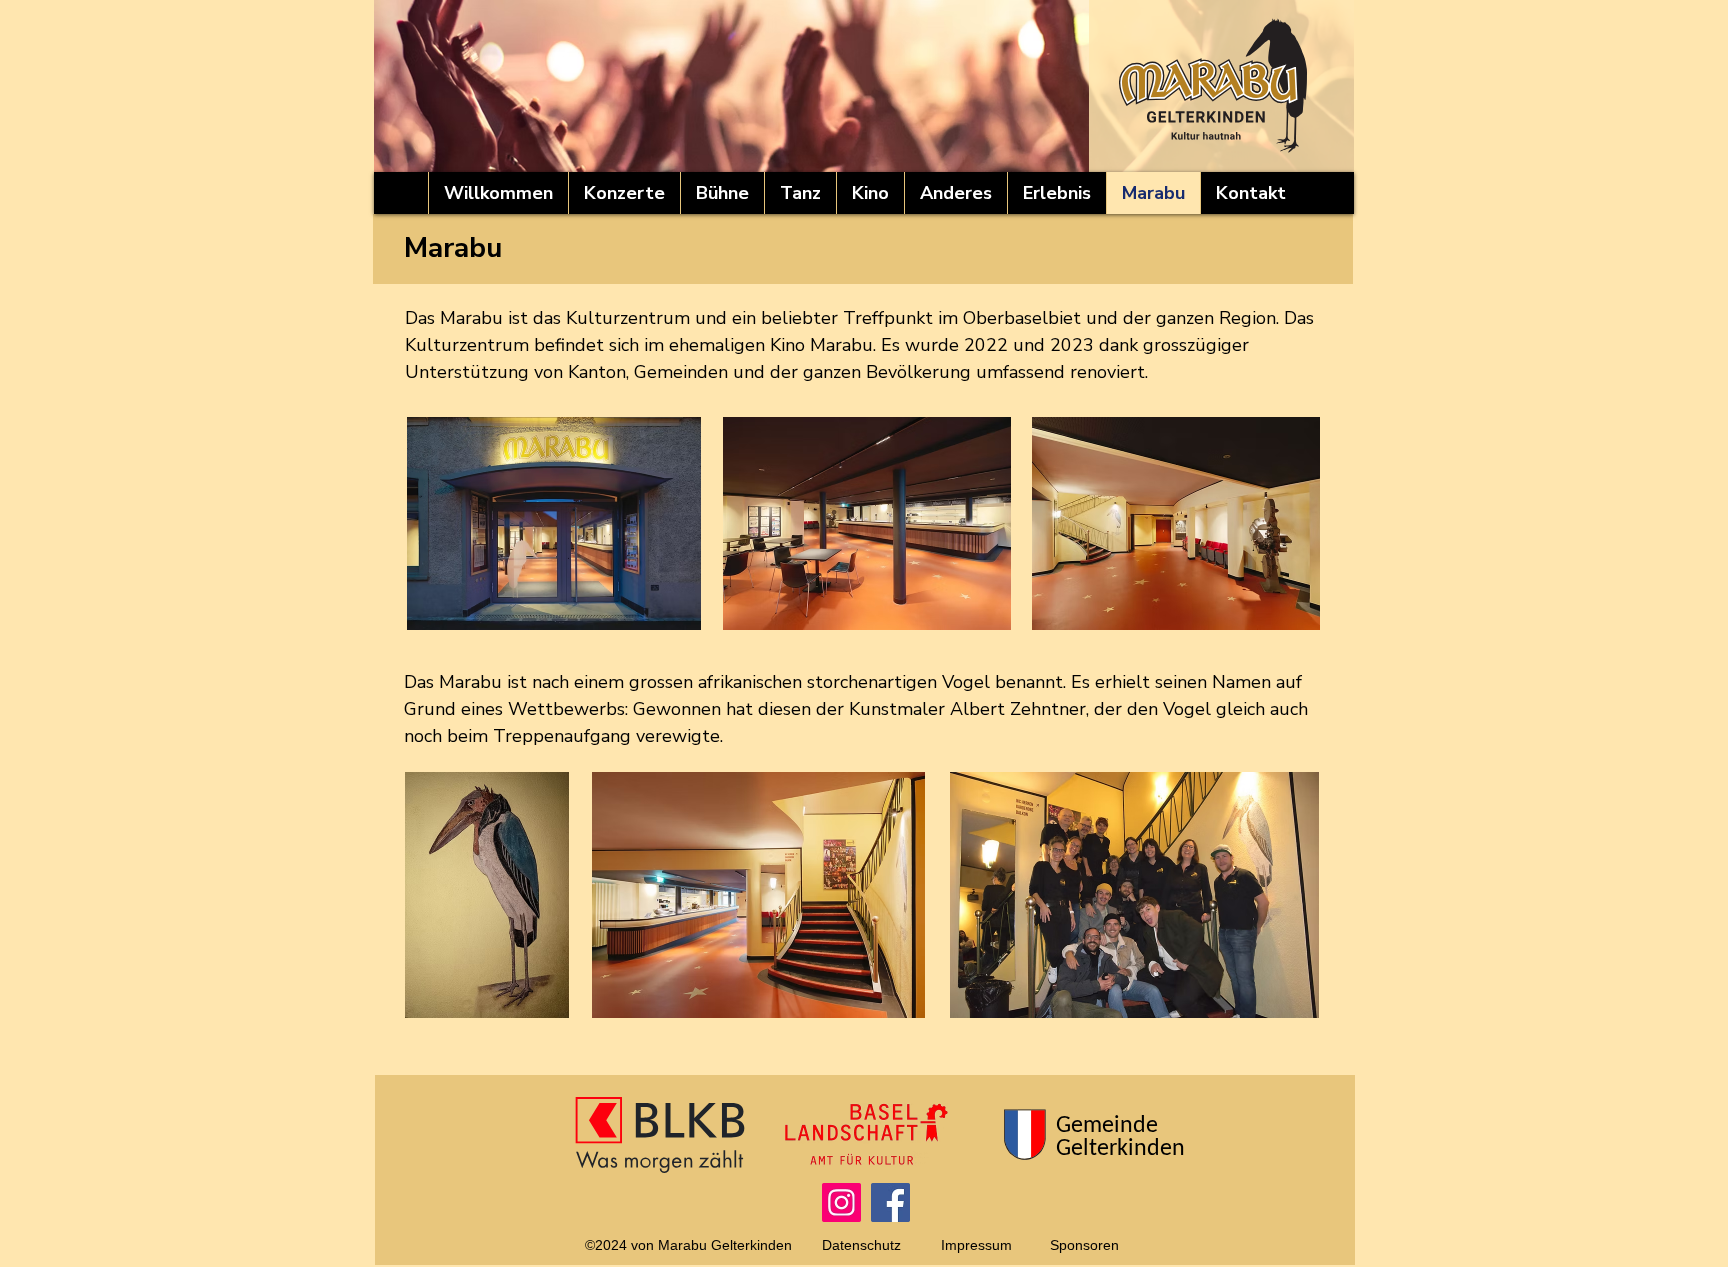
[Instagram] (841, 1202)
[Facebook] (890, 1202)
